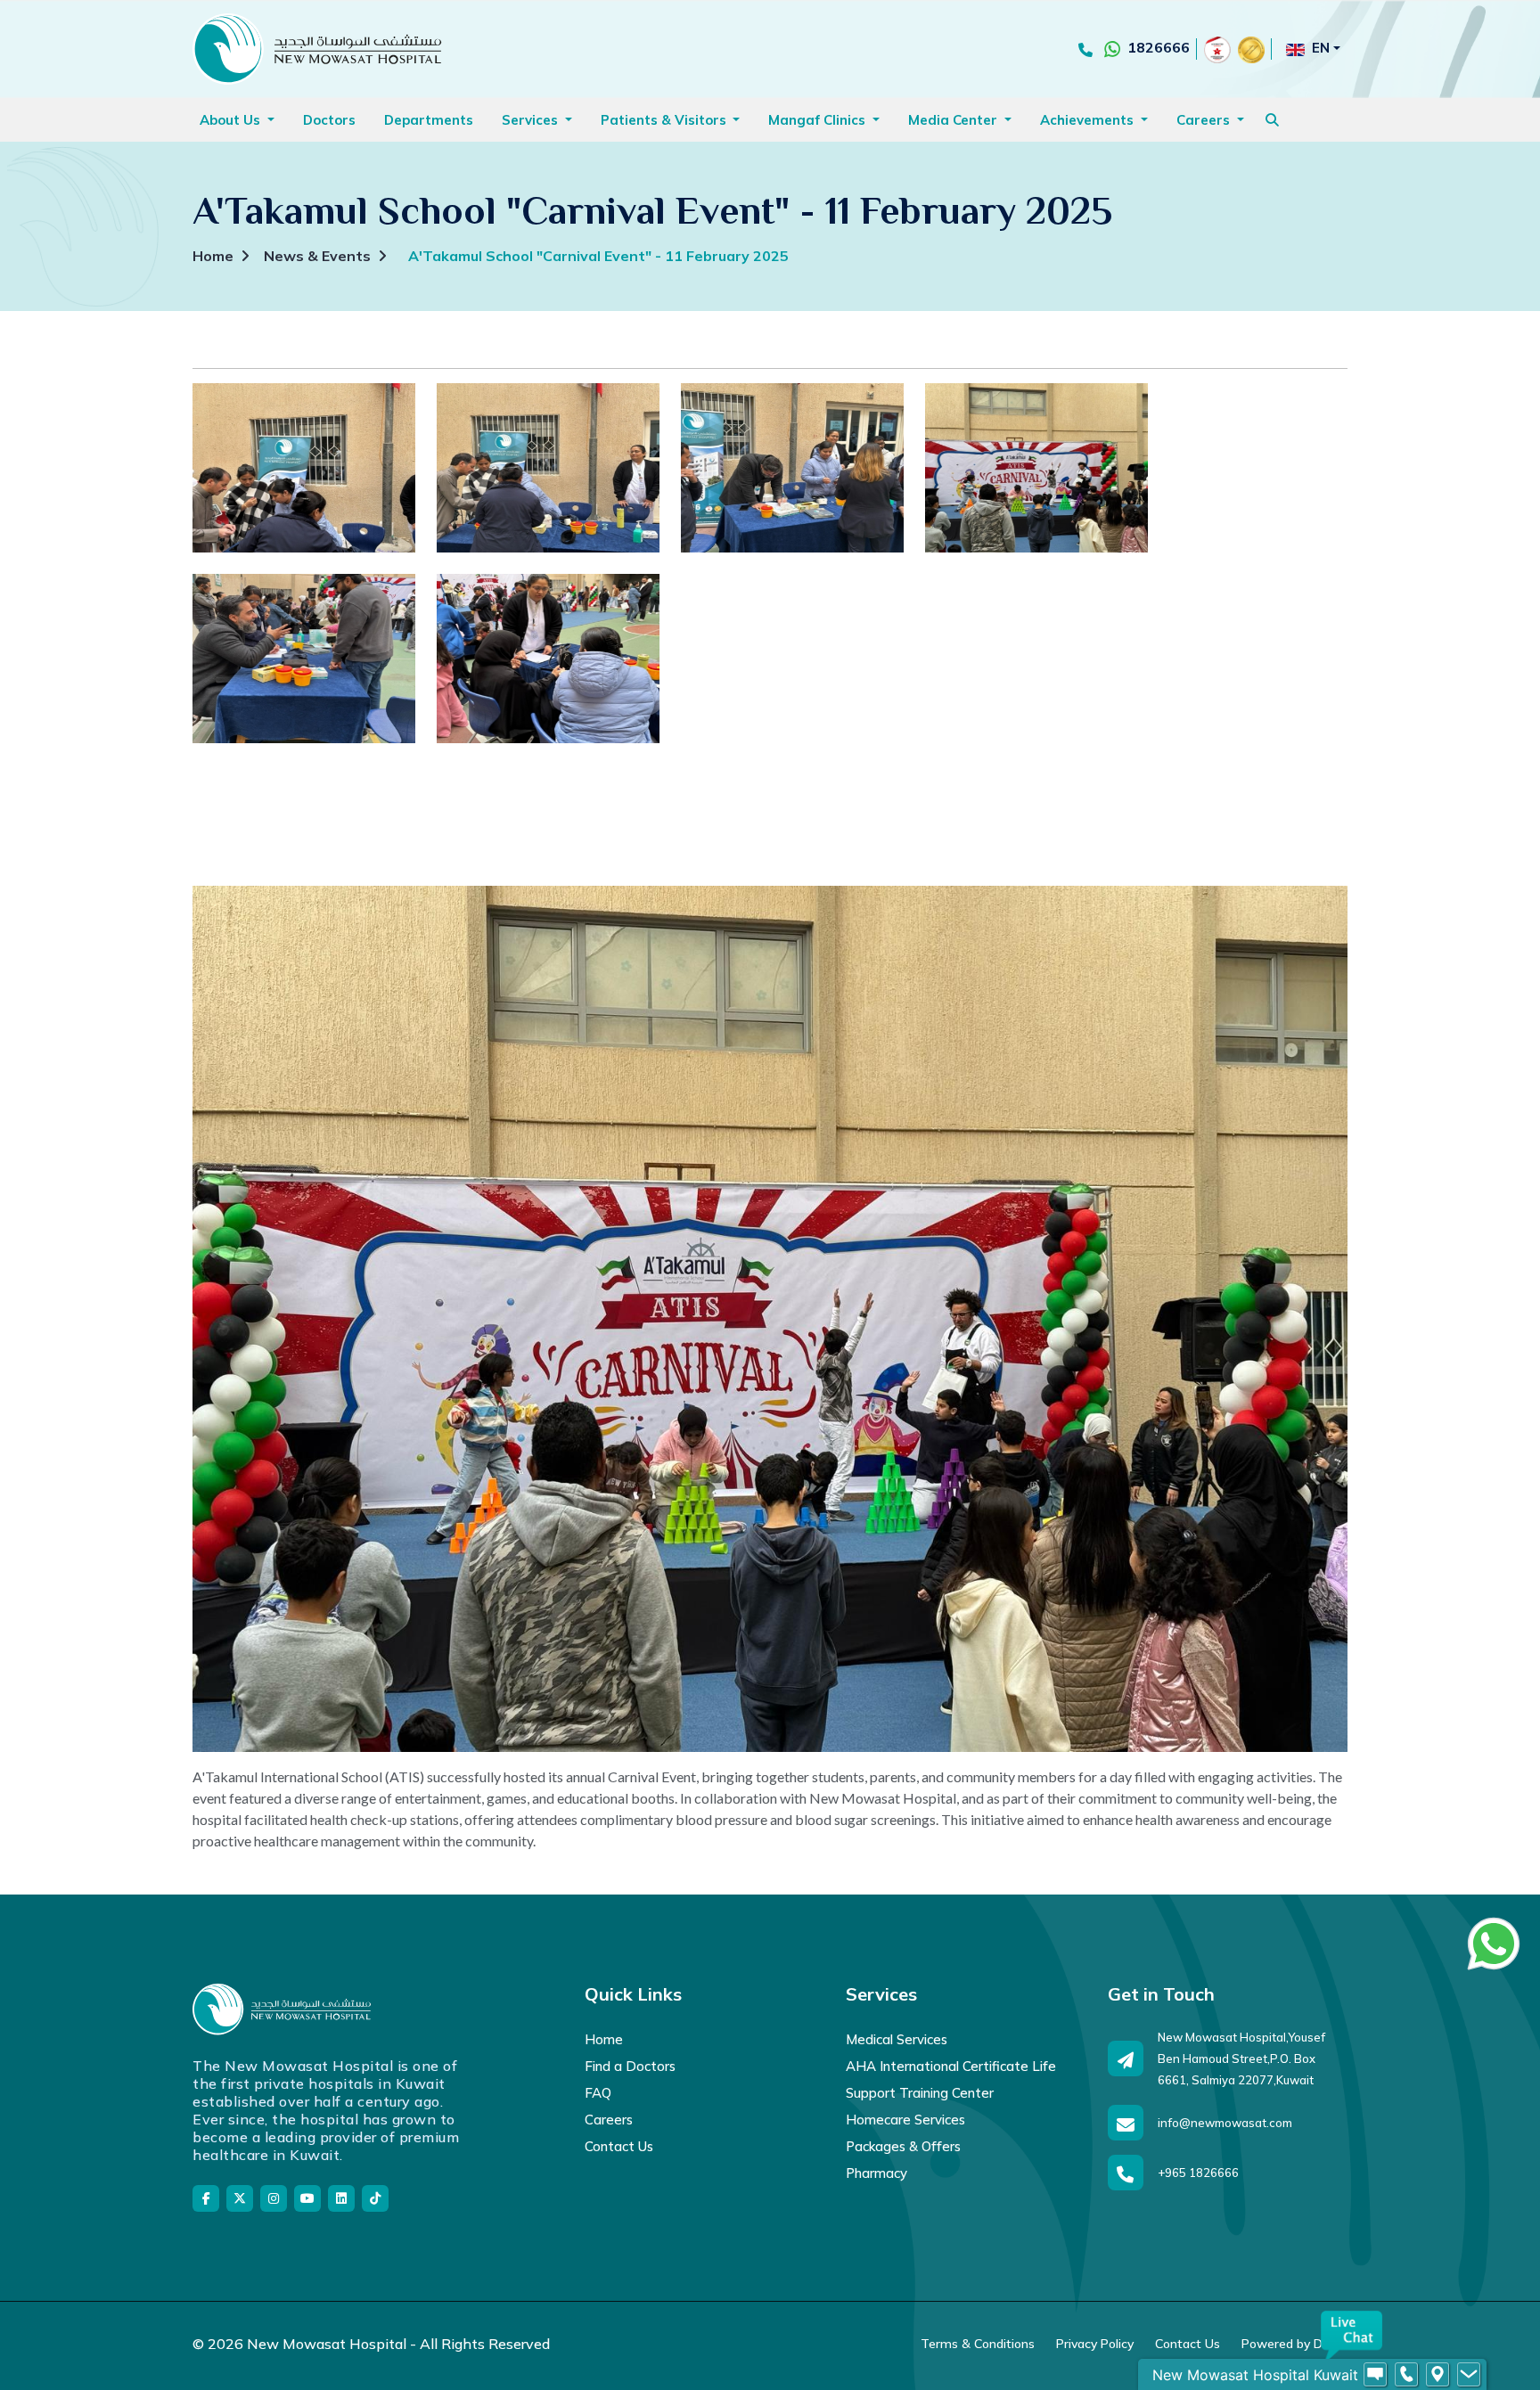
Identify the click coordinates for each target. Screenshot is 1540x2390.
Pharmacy (876, 2173)
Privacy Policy (1095, 2344)
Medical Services (897, 2039)
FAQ (598, 2093)
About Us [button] (232, 120)
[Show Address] (1438, 2375)
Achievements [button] (1089, 120)
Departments (429, 120)
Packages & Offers (903, 2146)
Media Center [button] (954, 120)
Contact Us (619, 2146)
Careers (609, 2120)
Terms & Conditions (978, 2344)
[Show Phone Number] (1406, 2375)
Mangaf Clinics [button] (819, 120)
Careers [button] (1205, 120)
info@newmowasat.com (1225, 2123)
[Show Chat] (1375, 2375)
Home (213, 256)
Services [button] (532, 120)
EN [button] (1321, 48)
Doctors (329, 120)
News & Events (317, 256)
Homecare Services (905, 2120)
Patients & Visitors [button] (665, 120)
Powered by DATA (1294, 2344)
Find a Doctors (630, 2066)
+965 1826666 (1198, 2173)
